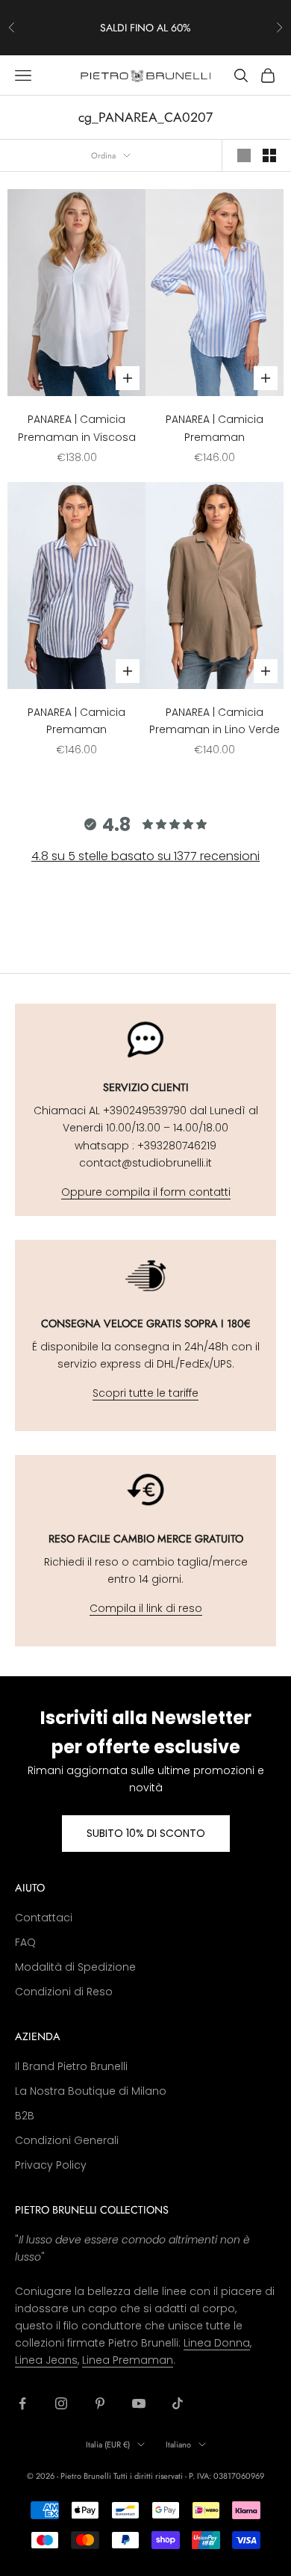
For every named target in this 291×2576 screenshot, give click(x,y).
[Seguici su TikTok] (178, 2403)
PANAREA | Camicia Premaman (215, 428)
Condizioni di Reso (64, 1992)
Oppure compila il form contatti (146, 1192)
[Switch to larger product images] (244, 155)
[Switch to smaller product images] (269, 155)
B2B (25, 2116)
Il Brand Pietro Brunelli (71, 2066)
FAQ (25, 1942)
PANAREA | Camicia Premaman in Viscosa (77, 428)
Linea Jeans (46, 2360)
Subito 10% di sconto (146, 1833)
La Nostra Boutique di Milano (91, 2091)
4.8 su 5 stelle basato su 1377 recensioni (145, 856)
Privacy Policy (51, 2165)
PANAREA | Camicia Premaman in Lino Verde (215, 721)
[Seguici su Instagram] (61, 2403)
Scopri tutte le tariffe (145, 1393)
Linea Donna (217, 2343)
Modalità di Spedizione (75, 1967)
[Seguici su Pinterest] (100, 2403)
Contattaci (44, 1918)
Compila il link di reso (146, 1608)
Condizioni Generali (67, 2140)
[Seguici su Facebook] (22, 2403)
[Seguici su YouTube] (139, 2403)
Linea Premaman (128, 2360)
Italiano (178, 2444)
